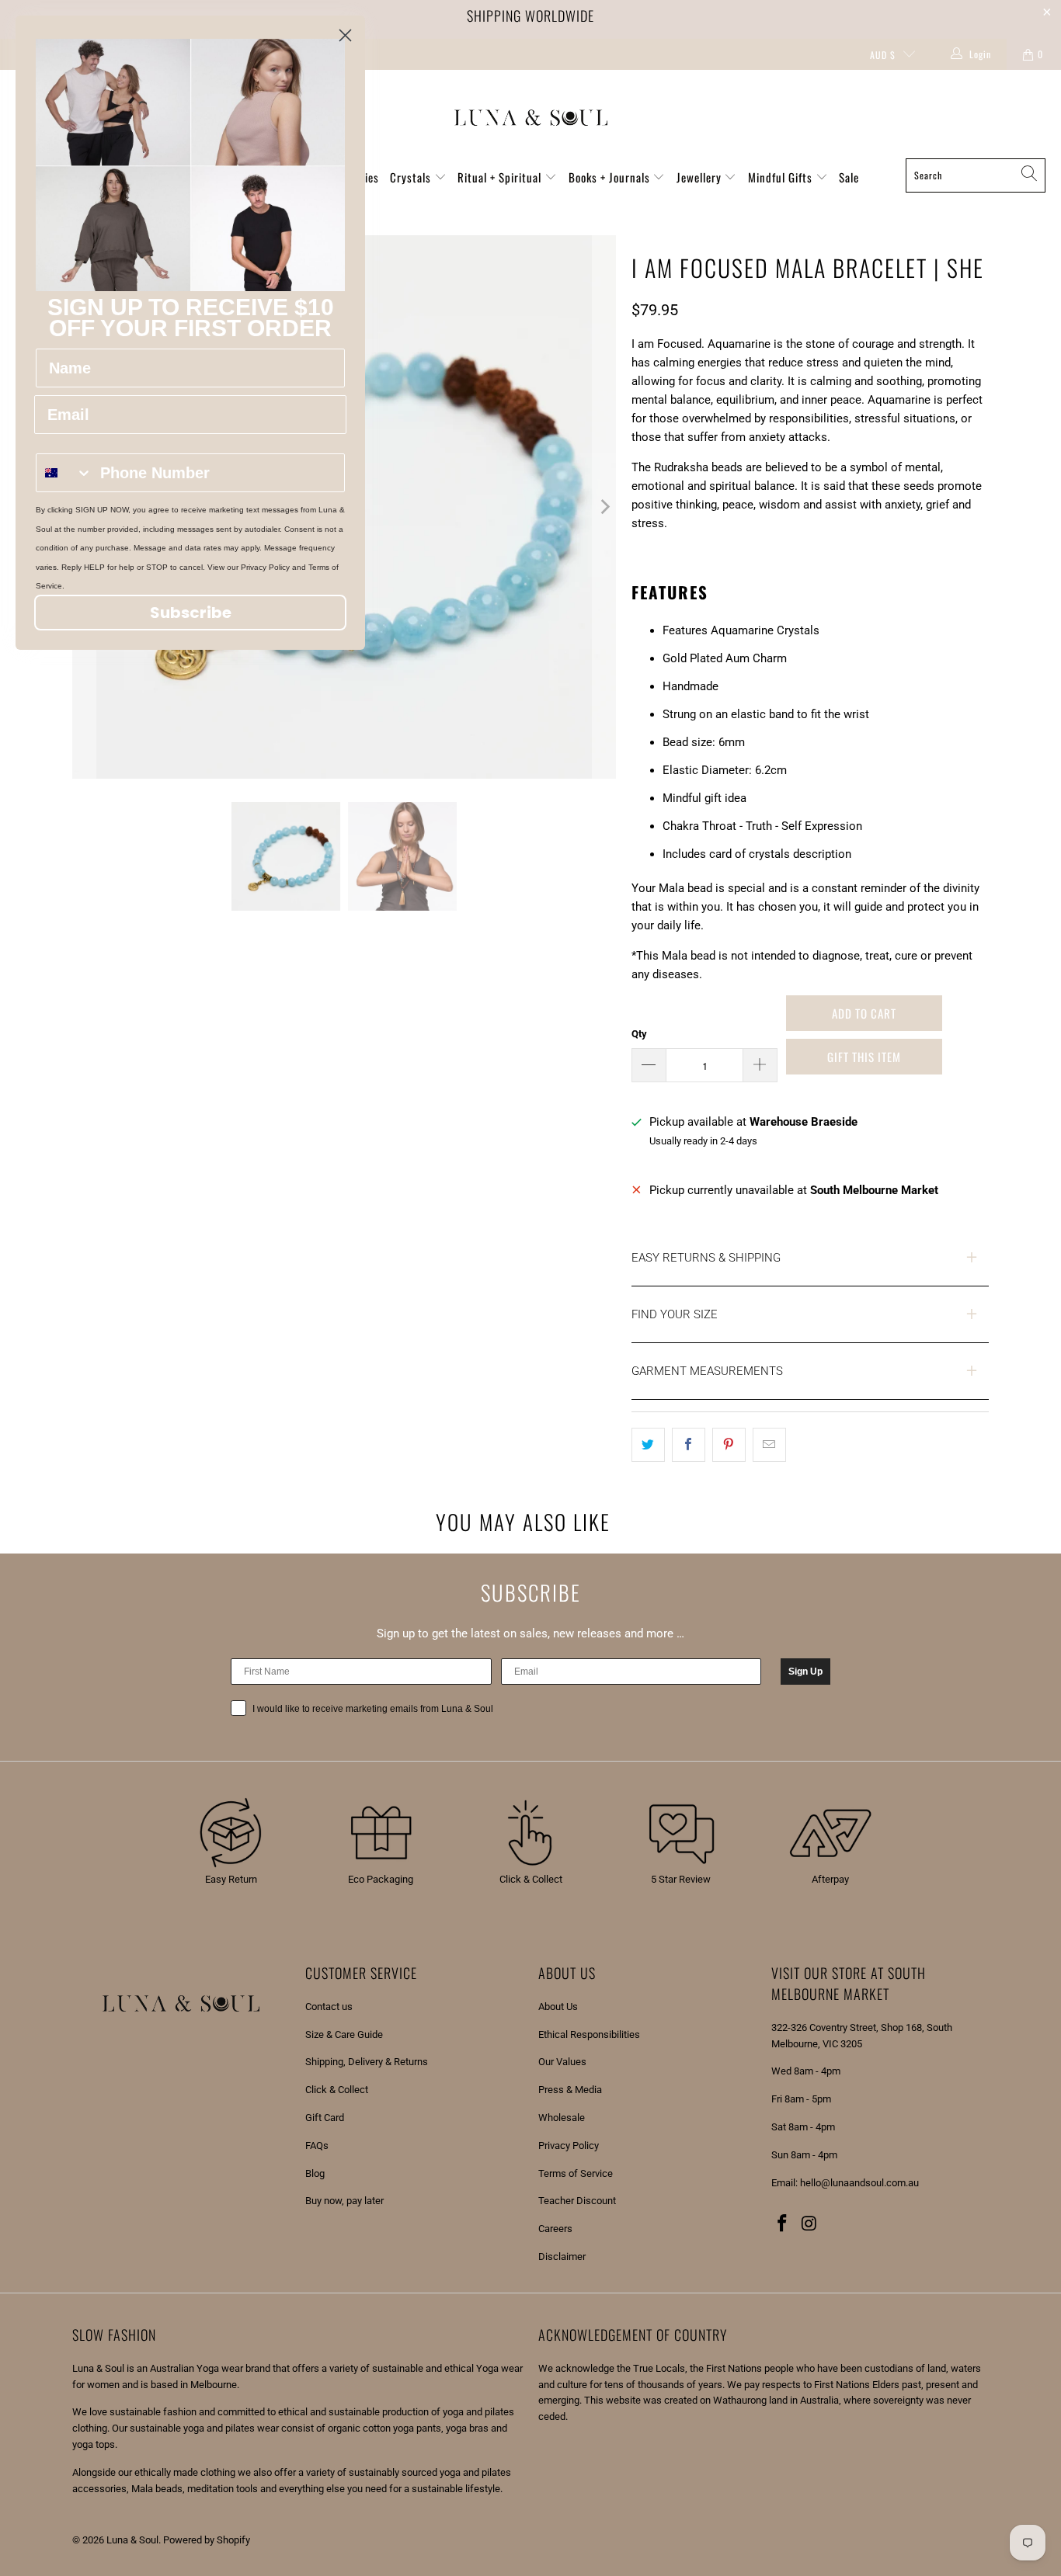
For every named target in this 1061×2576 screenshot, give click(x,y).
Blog (315, 2173)
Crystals (412, 177)
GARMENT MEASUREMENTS (707, 1371)
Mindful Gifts (782, 177)
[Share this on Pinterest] (729, 1445)
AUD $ (883, 55)
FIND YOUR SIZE (675, 1314)
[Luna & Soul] (531, 118)
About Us (558, 2007)
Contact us (329, 2007)
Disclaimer (562, 2257)
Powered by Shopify (207, 2540)
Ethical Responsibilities (589, 2034)
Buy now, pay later (344, 2201)
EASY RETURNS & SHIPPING (706, 1258)
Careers (555, 2229)
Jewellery (701, 177)
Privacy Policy (569, 2146)
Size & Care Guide (344, 2034)
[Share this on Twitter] (648, 1445)
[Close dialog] (345, 35)
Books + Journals (611, 177)
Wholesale (562, 2118)
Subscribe (191, 613)
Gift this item (864, 1057)
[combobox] (64, 473)
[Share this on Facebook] (689, 1445)
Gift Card (325, 2118)
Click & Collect (337, 2090)
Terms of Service (576, 2173)
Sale (849, 177)
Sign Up (805, 1672)
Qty (639, 1034)
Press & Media (570, 2090)
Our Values (562, 2062)
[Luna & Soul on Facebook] (783, 2224)
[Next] (604, 507)
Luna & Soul (132, 2540)
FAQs (317, 2146)
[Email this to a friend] (769, 1445)
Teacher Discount (577, 2201)
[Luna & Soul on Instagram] (810, 2224)
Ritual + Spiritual (501, 177)
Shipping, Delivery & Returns (367, 2062)
